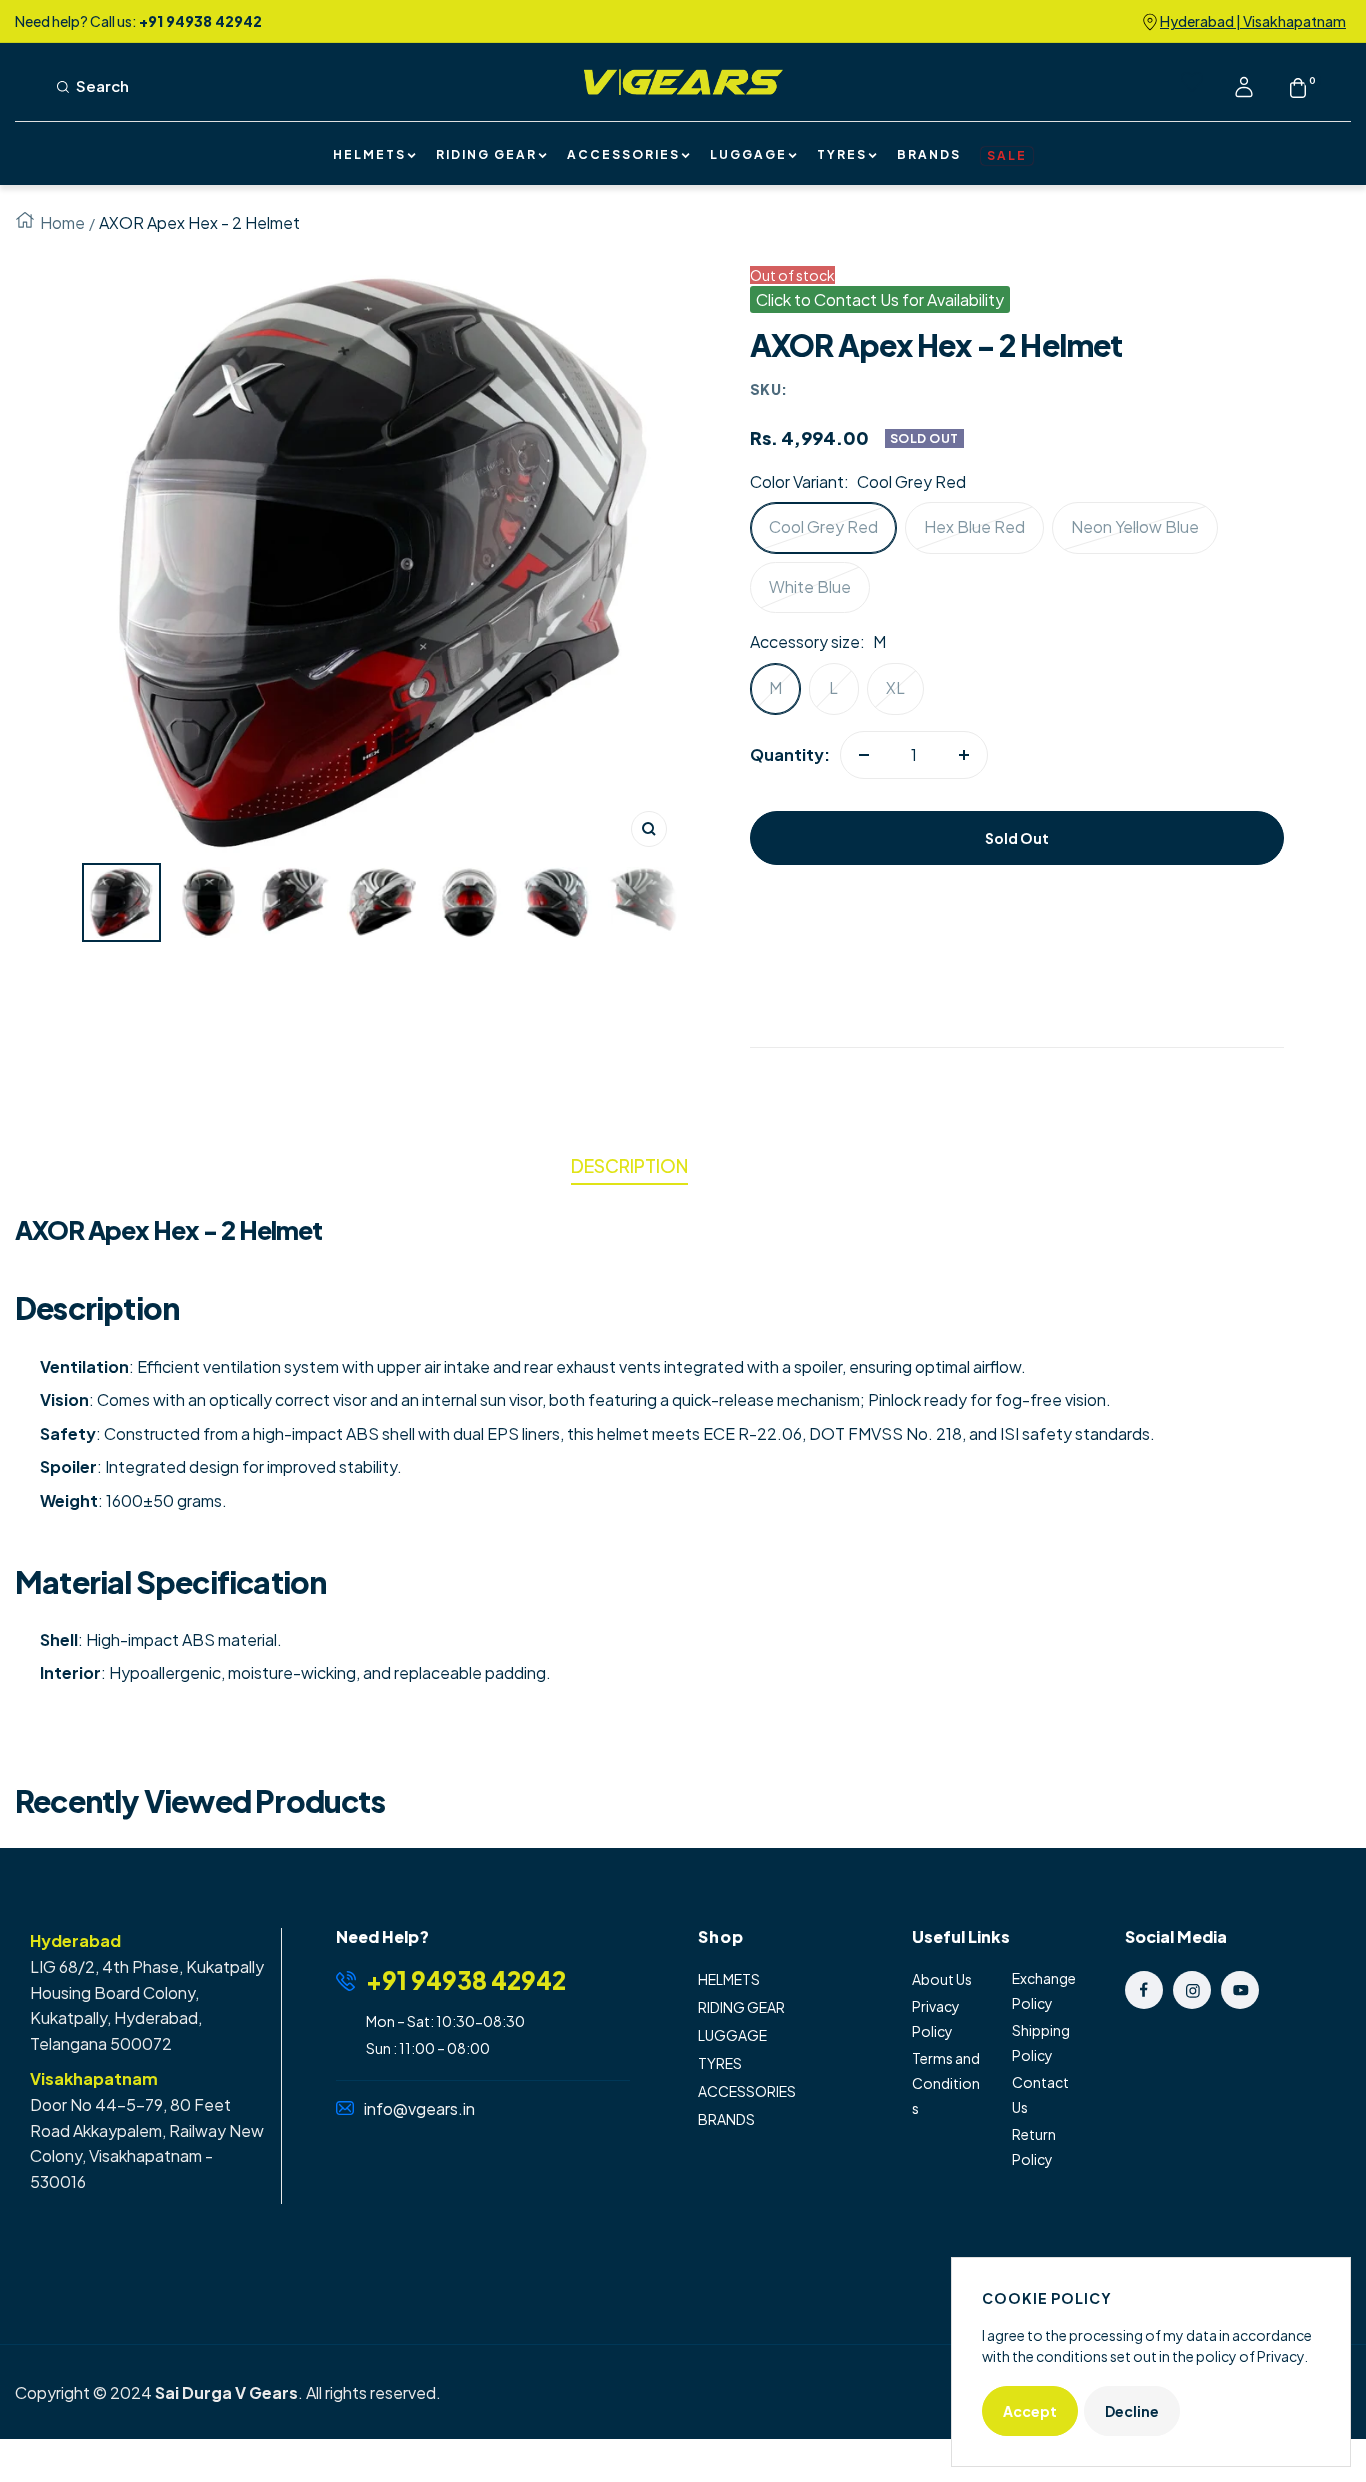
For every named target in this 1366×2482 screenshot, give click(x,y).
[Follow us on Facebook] (1144, 1990)
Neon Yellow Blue (1135, 526)
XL (895, 687)
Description (629, 1165)
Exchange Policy (1044, 1990)
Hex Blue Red (974, 526)
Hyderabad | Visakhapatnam (1253, 21)
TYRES (842, 156)
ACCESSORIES (623, 156)
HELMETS (369, 156)
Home (62, 222)
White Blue (810, 586)
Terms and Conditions (946, 2083)
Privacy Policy (936, 2018)
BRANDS (929, 156)
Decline (1132, 2411)
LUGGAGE (748, 156)
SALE (1007, 155)
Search (102, 86)
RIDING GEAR (486, 156)
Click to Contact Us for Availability (880, 299)
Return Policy (1034, 2146)
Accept (1030, 2411)
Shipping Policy (1041, 2042)
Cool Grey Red (823, 526)
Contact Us (1040, 2094)
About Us (942, 1979)
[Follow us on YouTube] (1240, 1990)
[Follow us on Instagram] (1192, 1990)
